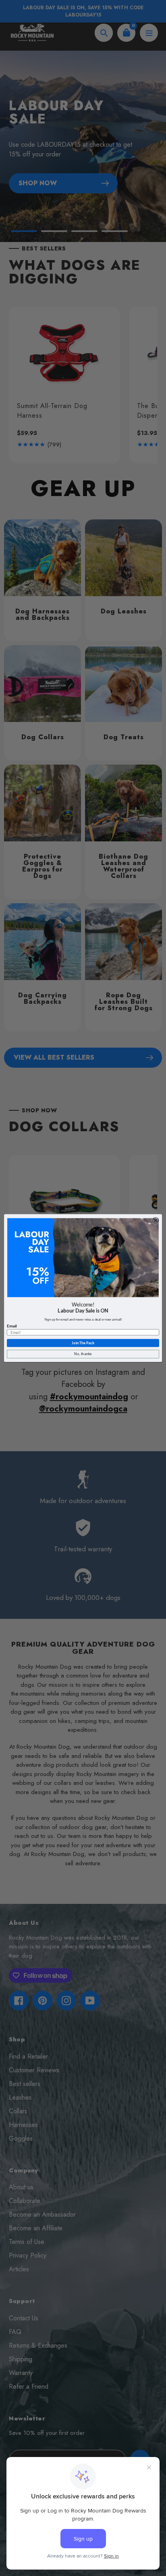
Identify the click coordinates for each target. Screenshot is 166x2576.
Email (12, 1326)
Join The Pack (83, 1343)
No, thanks (83, 1354)
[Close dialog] (156, 1220)
